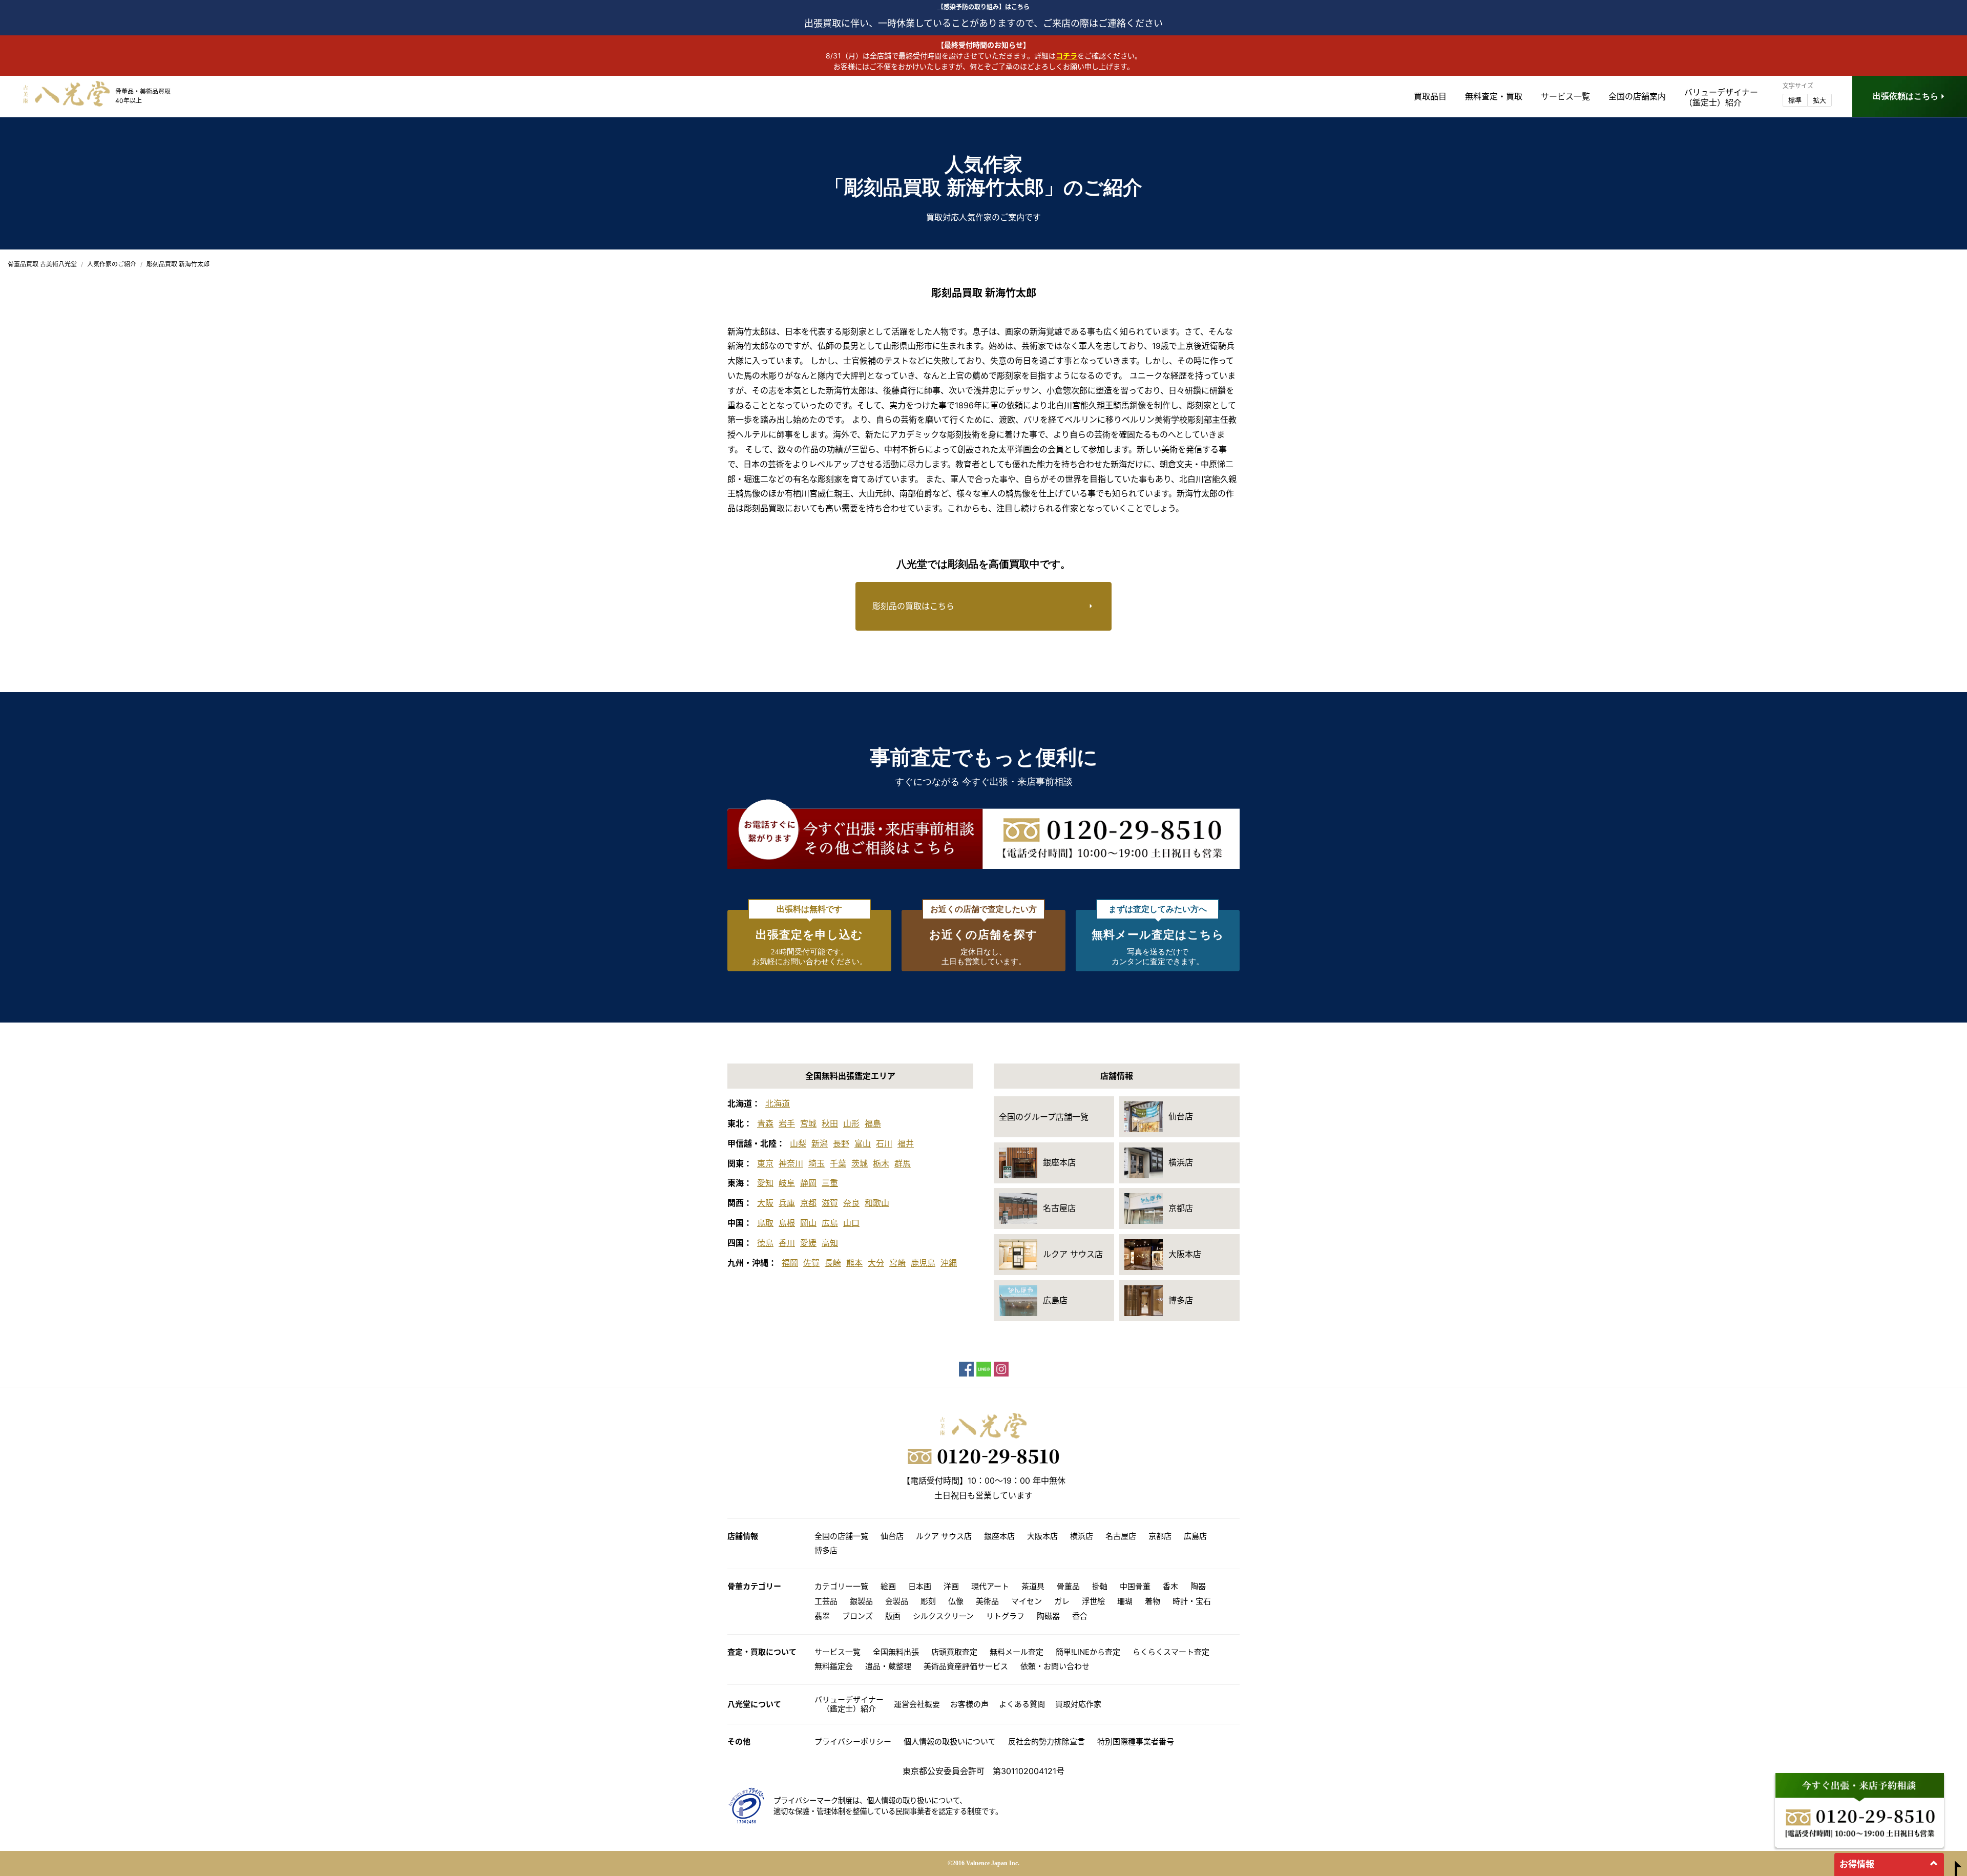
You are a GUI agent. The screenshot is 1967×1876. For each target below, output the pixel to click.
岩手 (787, 1123)
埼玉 (817, 1163)
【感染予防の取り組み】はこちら (983, 7)
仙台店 (892, 1536)
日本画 (920, 1586)
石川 (884, 1143)
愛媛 (808, 1243)
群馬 (903, 1163)
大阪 (765, 1203)
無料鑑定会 (834, 1666)
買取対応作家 (1078, 1704)
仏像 (956, 1601)
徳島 (765, 1243)
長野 (841, 1143)
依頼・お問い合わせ (1055, 1666)
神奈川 (791, 1163)
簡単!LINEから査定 (1088, 1652)
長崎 (833, 1263)
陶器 (1198, 1586)
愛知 (765, 1183)
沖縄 (949, 1263)
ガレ (1062, 1601)
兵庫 (787, 1203)
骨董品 (1068, 1586)
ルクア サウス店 (944, 1536)
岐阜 (787, 1183)
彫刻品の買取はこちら (913, 606)
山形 (851, 1123)
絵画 (888, 1586)
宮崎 (897, 1263)
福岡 (790, 1263)
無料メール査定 (1017, 1652)
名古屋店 (1121, 1536)
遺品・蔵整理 (888, 1666)
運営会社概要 (917, 1704)
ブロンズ (857, 1616)
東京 (765, 1163)
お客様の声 (969, 1704)
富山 (863, 1143)
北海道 (778, 1103)
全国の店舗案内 (1637, 96)
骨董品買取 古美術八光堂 (42, 264)
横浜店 (1082, 1536)
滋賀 (830, 1203)
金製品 (897, 1601)
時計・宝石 (1192, 1601)
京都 (808, 1203)
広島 (830, 1223)
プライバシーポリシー (853, 1742)
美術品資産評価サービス (966, 1666)
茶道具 (1033, 1586)
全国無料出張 (896, 1652)
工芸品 (826, 1601)
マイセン (1027, 1601)
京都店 (1160, 1536)
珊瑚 (1125, 1601)
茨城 (860, 1163)
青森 (765, 1123)
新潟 (820, 1143)
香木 (1170, 1586)
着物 (1153, 1601)
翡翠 (822, 1616)
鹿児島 (923, 1263)
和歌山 (877, 1203)
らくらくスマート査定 (1171, 1652)
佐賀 (811, 1263)
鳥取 (765, 1223)
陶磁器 (1048, 1616)
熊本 (854, 1263)
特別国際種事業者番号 (1136, 1742)
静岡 (808, 1183)
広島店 (1195, 1536)
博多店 (826, 1550)
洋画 (951, 1586)
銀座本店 (999, 1536)
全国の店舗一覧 (841, 1536)
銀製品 (861, 1601)
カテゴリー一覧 (841, 1586)
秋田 (830, 1123)
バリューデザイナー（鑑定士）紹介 (849, 1704)
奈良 (851, 1203)
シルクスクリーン (943, 1616)
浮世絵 (1093, 1601)
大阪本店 (1042, 1536)
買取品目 (1430, 96)
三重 (830, 1183)
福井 (906, 1143)
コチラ (1066, 56)
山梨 (798, 1143)
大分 (876, 1263)
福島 (873, 1123)
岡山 (808, 1223)
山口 (851, 1223)
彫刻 (928, 1601)
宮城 (808, 1123)
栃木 (881, 1163)
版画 (893, 1616)
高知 (830, 1243)
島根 (787, 1223)
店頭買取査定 (954, 1652)
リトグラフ (1005, 1616)
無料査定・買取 (1494, 96)
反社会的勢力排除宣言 (1047, 1742)
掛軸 (1100, 1586)
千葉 (838, 1163)
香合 (1080, 1616)
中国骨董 (1135, 1586)
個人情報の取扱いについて (950, 1742)
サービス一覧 (1565, 96)
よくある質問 (1022, 1704)
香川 (787, 1243)
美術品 (987, 1601)
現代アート (990, 1586)
